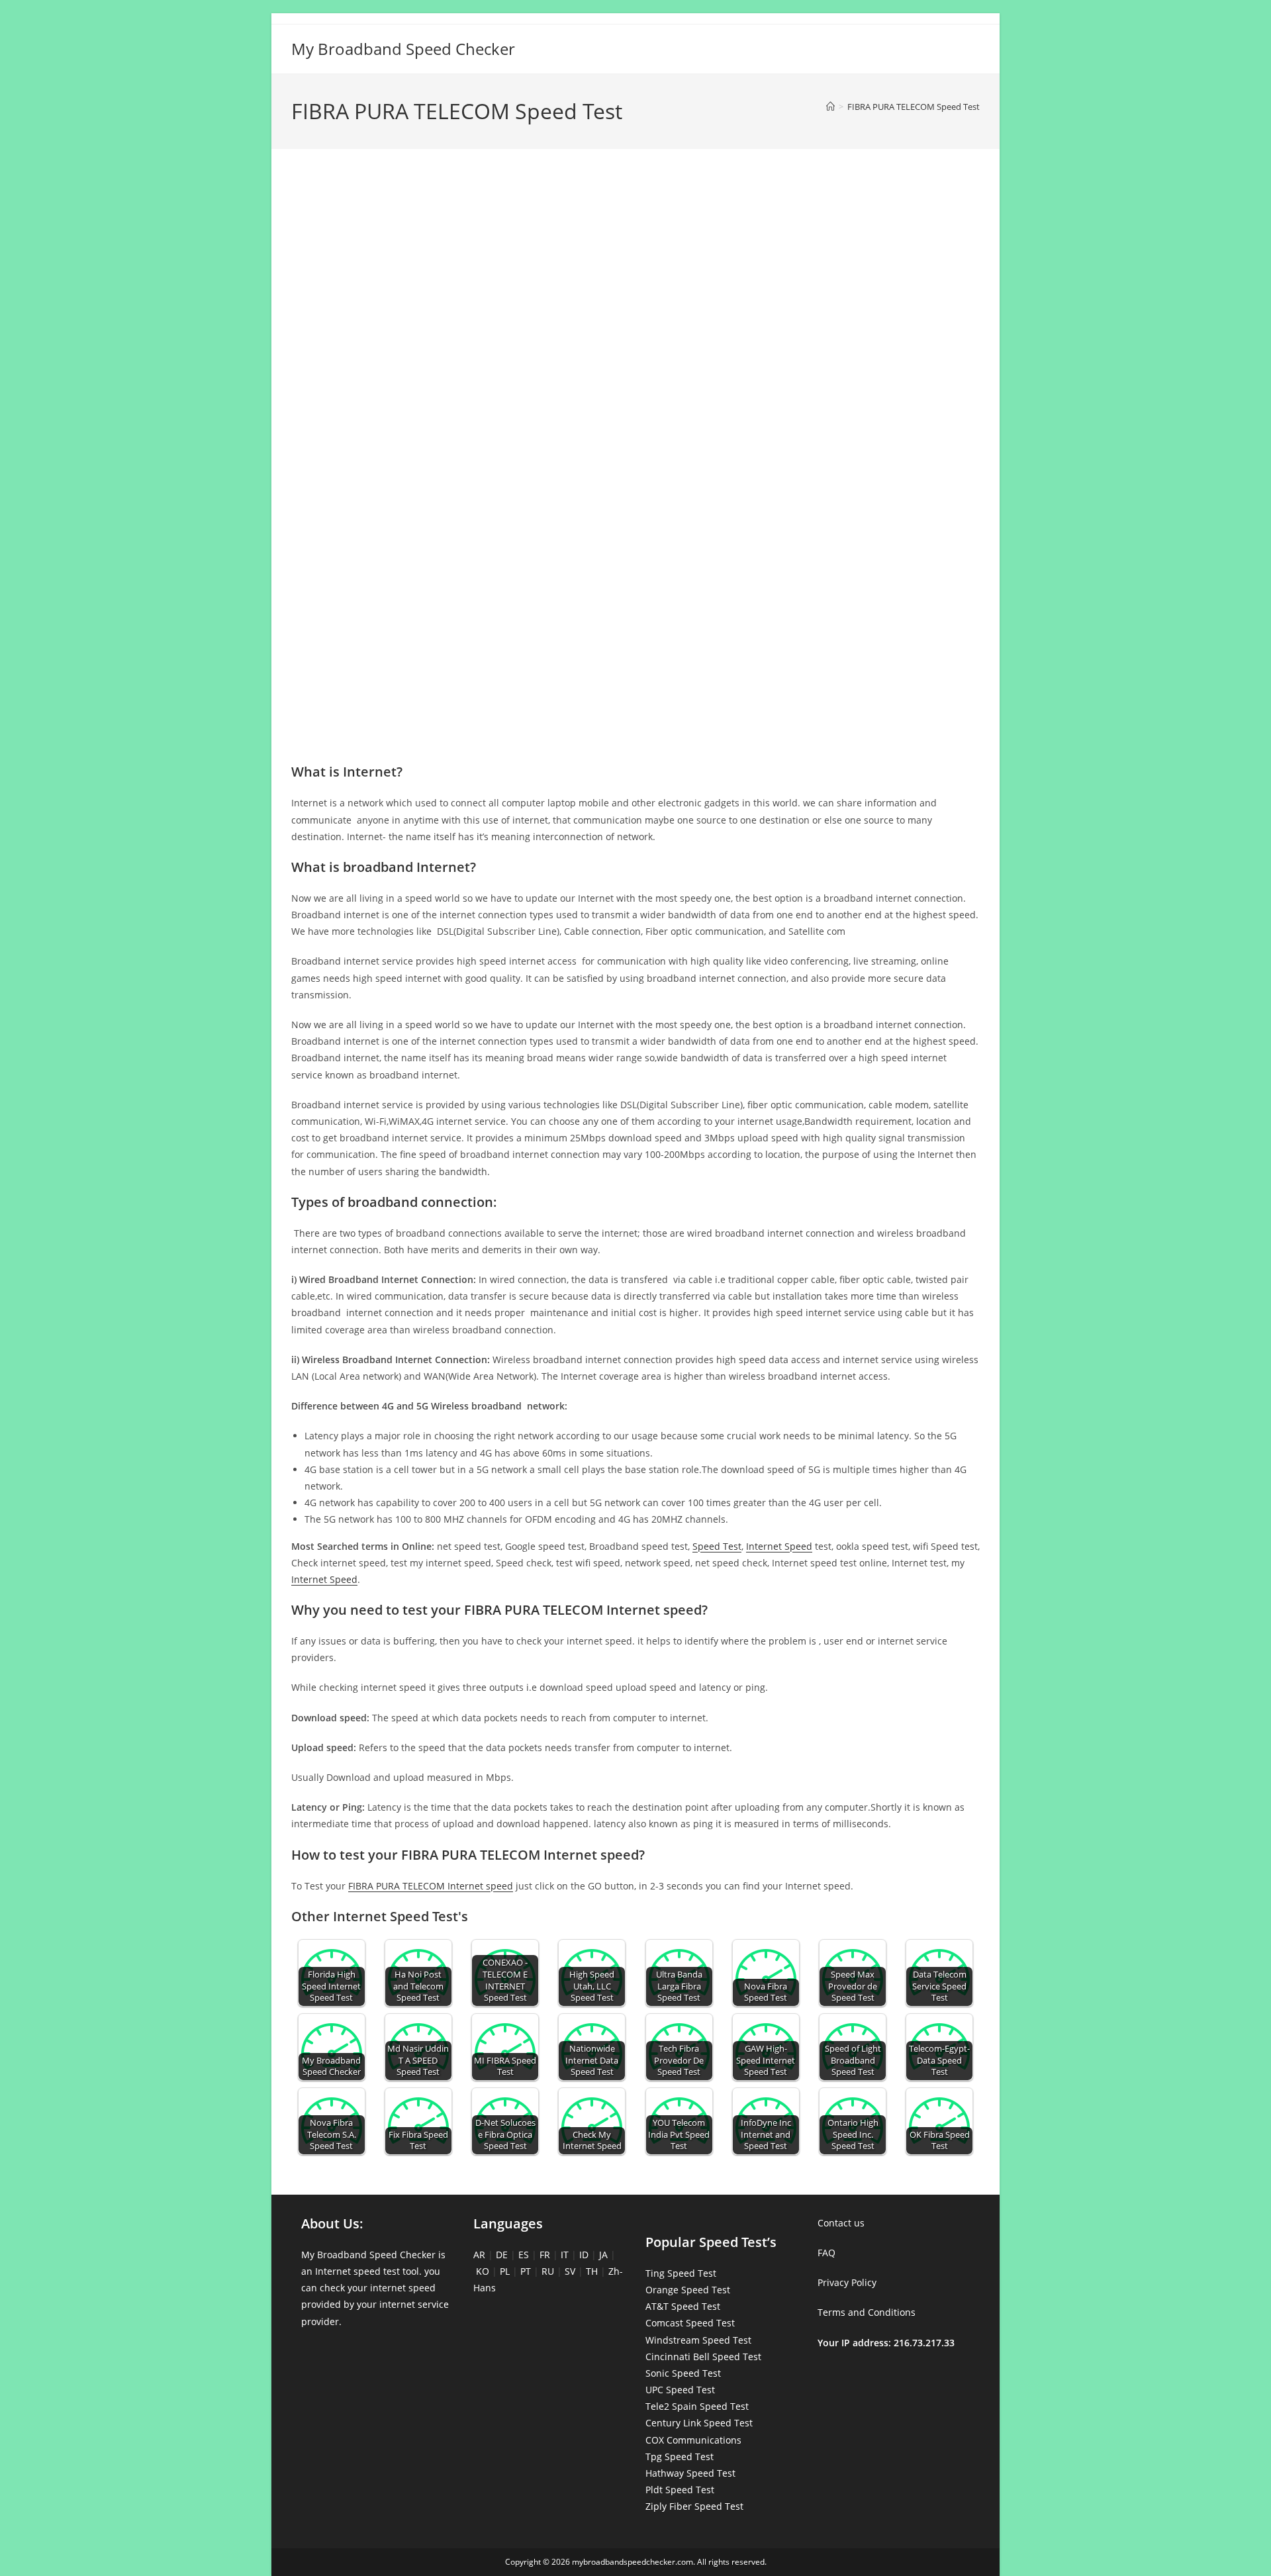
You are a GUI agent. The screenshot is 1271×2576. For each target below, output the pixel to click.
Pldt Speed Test (680, 2490)
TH (592, 2271)
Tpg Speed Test (680, 2457)
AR (479, 2255)
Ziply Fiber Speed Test (694, 2506)
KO (483, 2271)
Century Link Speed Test (699, 2423)
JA (603, 2255)
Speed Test (717, 1546)
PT (526, 2271)
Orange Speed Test (688, 2290)
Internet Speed (779, 1546)
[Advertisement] (635, 217)
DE (502, 2255)
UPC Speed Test (680, 2390)
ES (524, 2255)
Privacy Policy (847, 2282)
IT (565, 2255)
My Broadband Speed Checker (403, 49)
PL (505, 2271)
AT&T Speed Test (683, 2306)
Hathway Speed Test (690, 2473)
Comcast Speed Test (690, 2323)
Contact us (841, 2223)
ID (584, 2255)
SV (570, 2271)
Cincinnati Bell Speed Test (703, 2357)
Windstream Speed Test (698, 2340)
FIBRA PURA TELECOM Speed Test (914, 107)
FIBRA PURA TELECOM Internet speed (431, 1886)
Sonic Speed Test (683, 2373)
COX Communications (693, 2440)
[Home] (830, 107)
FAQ (826, 2253)
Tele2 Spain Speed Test (697, 2406)
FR (545, 2255)
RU (548, 2271)
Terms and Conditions (867, 2312)
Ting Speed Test (681, 2273)
